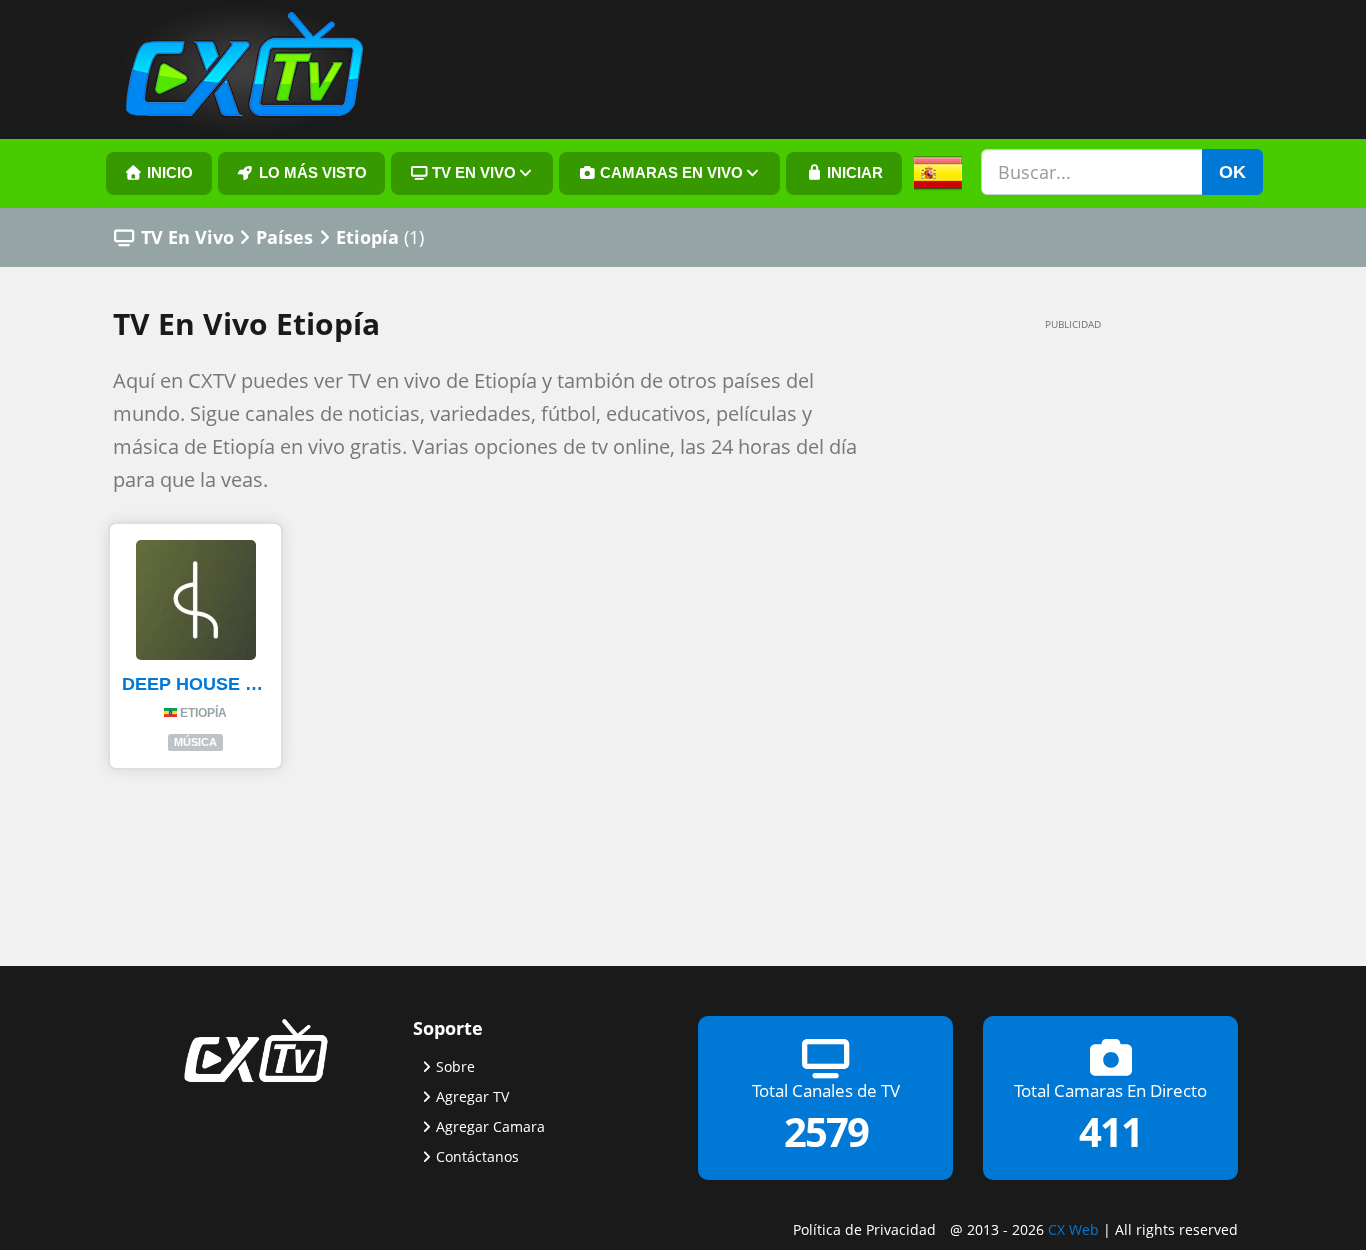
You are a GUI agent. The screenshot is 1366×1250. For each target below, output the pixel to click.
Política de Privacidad (864, 1229)
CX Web (1073, 1229)
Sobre (455, 1066)
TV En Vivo (187, 237)
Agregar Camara (490, 1126)
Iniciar (853, 173)
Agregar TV (472, 1096)
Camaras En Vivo (669, 173)
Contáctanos (477, 1156)
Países (284, 237)
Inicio (168, 173)
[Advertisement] (1043, 642)
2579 (826, 1131)
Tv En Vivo (472, 173)
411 (1110, 1131)
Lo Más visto (311, 173)
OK (1232, 172)
